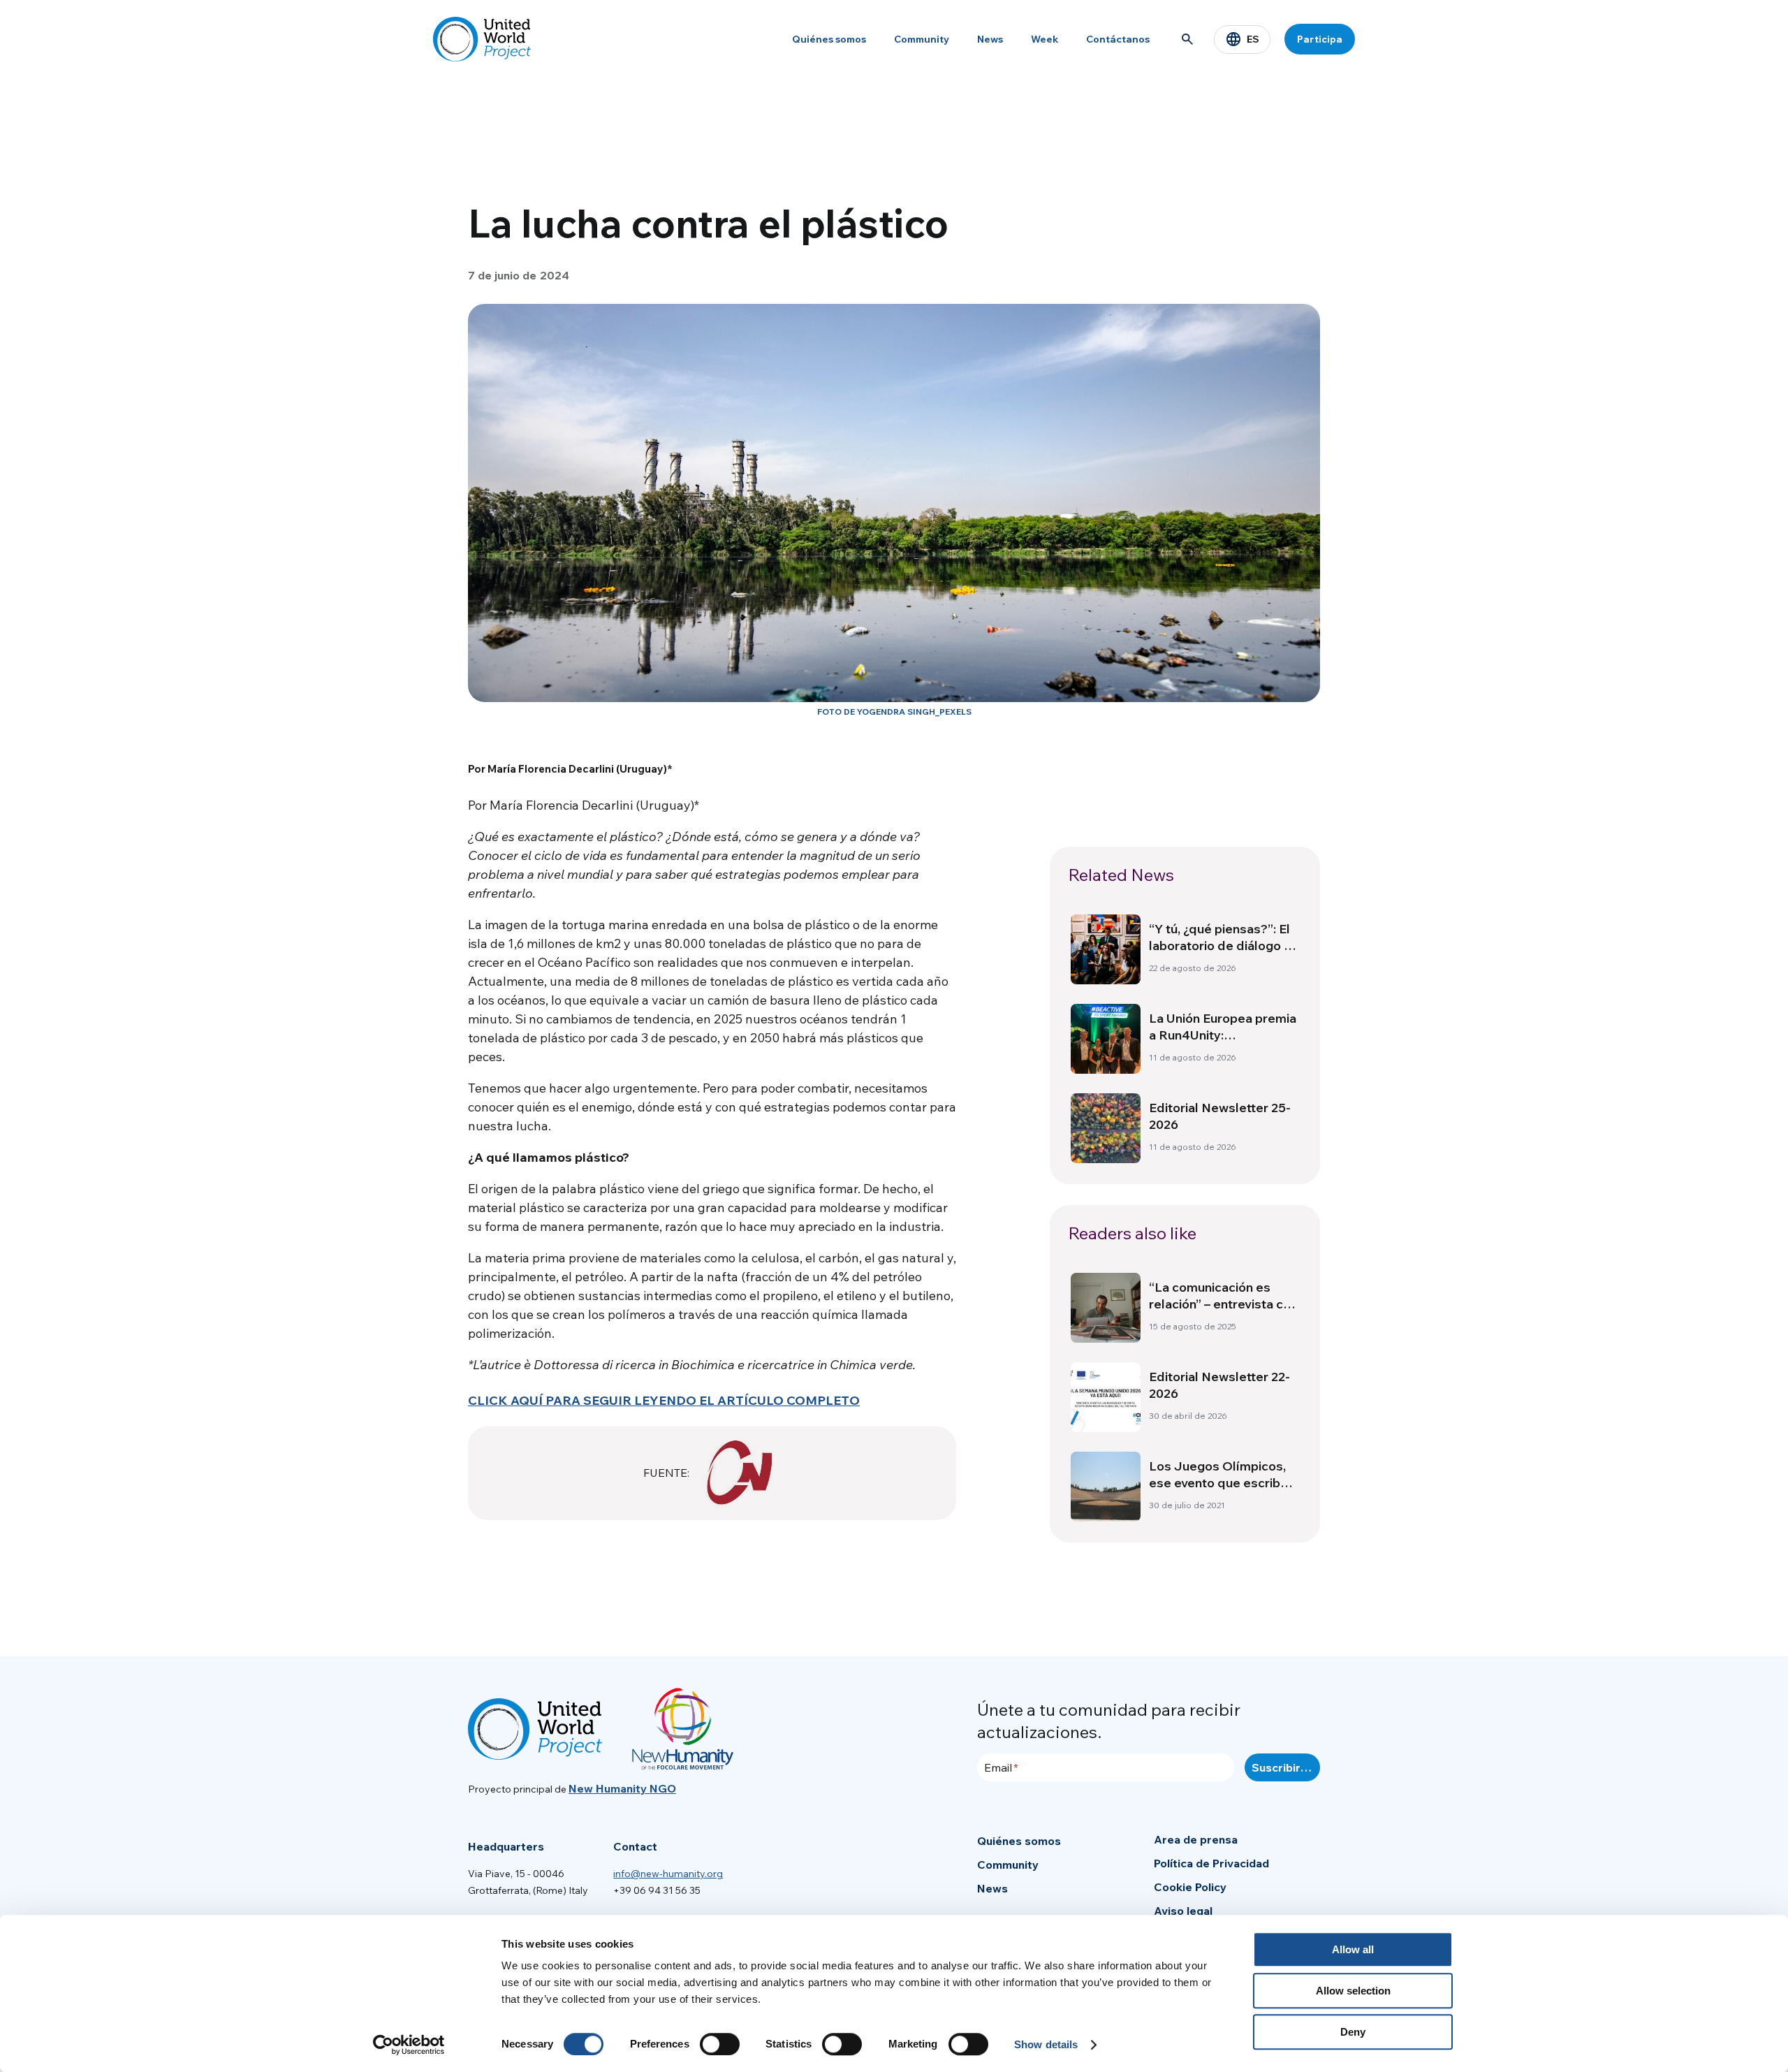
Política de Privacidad (1211, 1863)
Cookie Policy (1190, 1887)
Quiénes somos (829, 39)
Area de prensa (1196, 1839)
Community (922, 39)
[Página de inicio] (482, 39)
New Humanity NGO (622, 1788)
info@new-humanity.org (668, 1874)
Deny (1353, 2032)
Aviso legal (1183, 1911)
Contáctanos (1118, 39)
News (990, 39)
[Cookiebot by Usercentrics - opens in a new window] (409, 2045)
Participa (1320, 39)
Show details (1046, 2044)
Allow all (1353, 1949)
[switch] (720, 2044)
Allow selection (1353, 1991)
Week (1045, 39)
